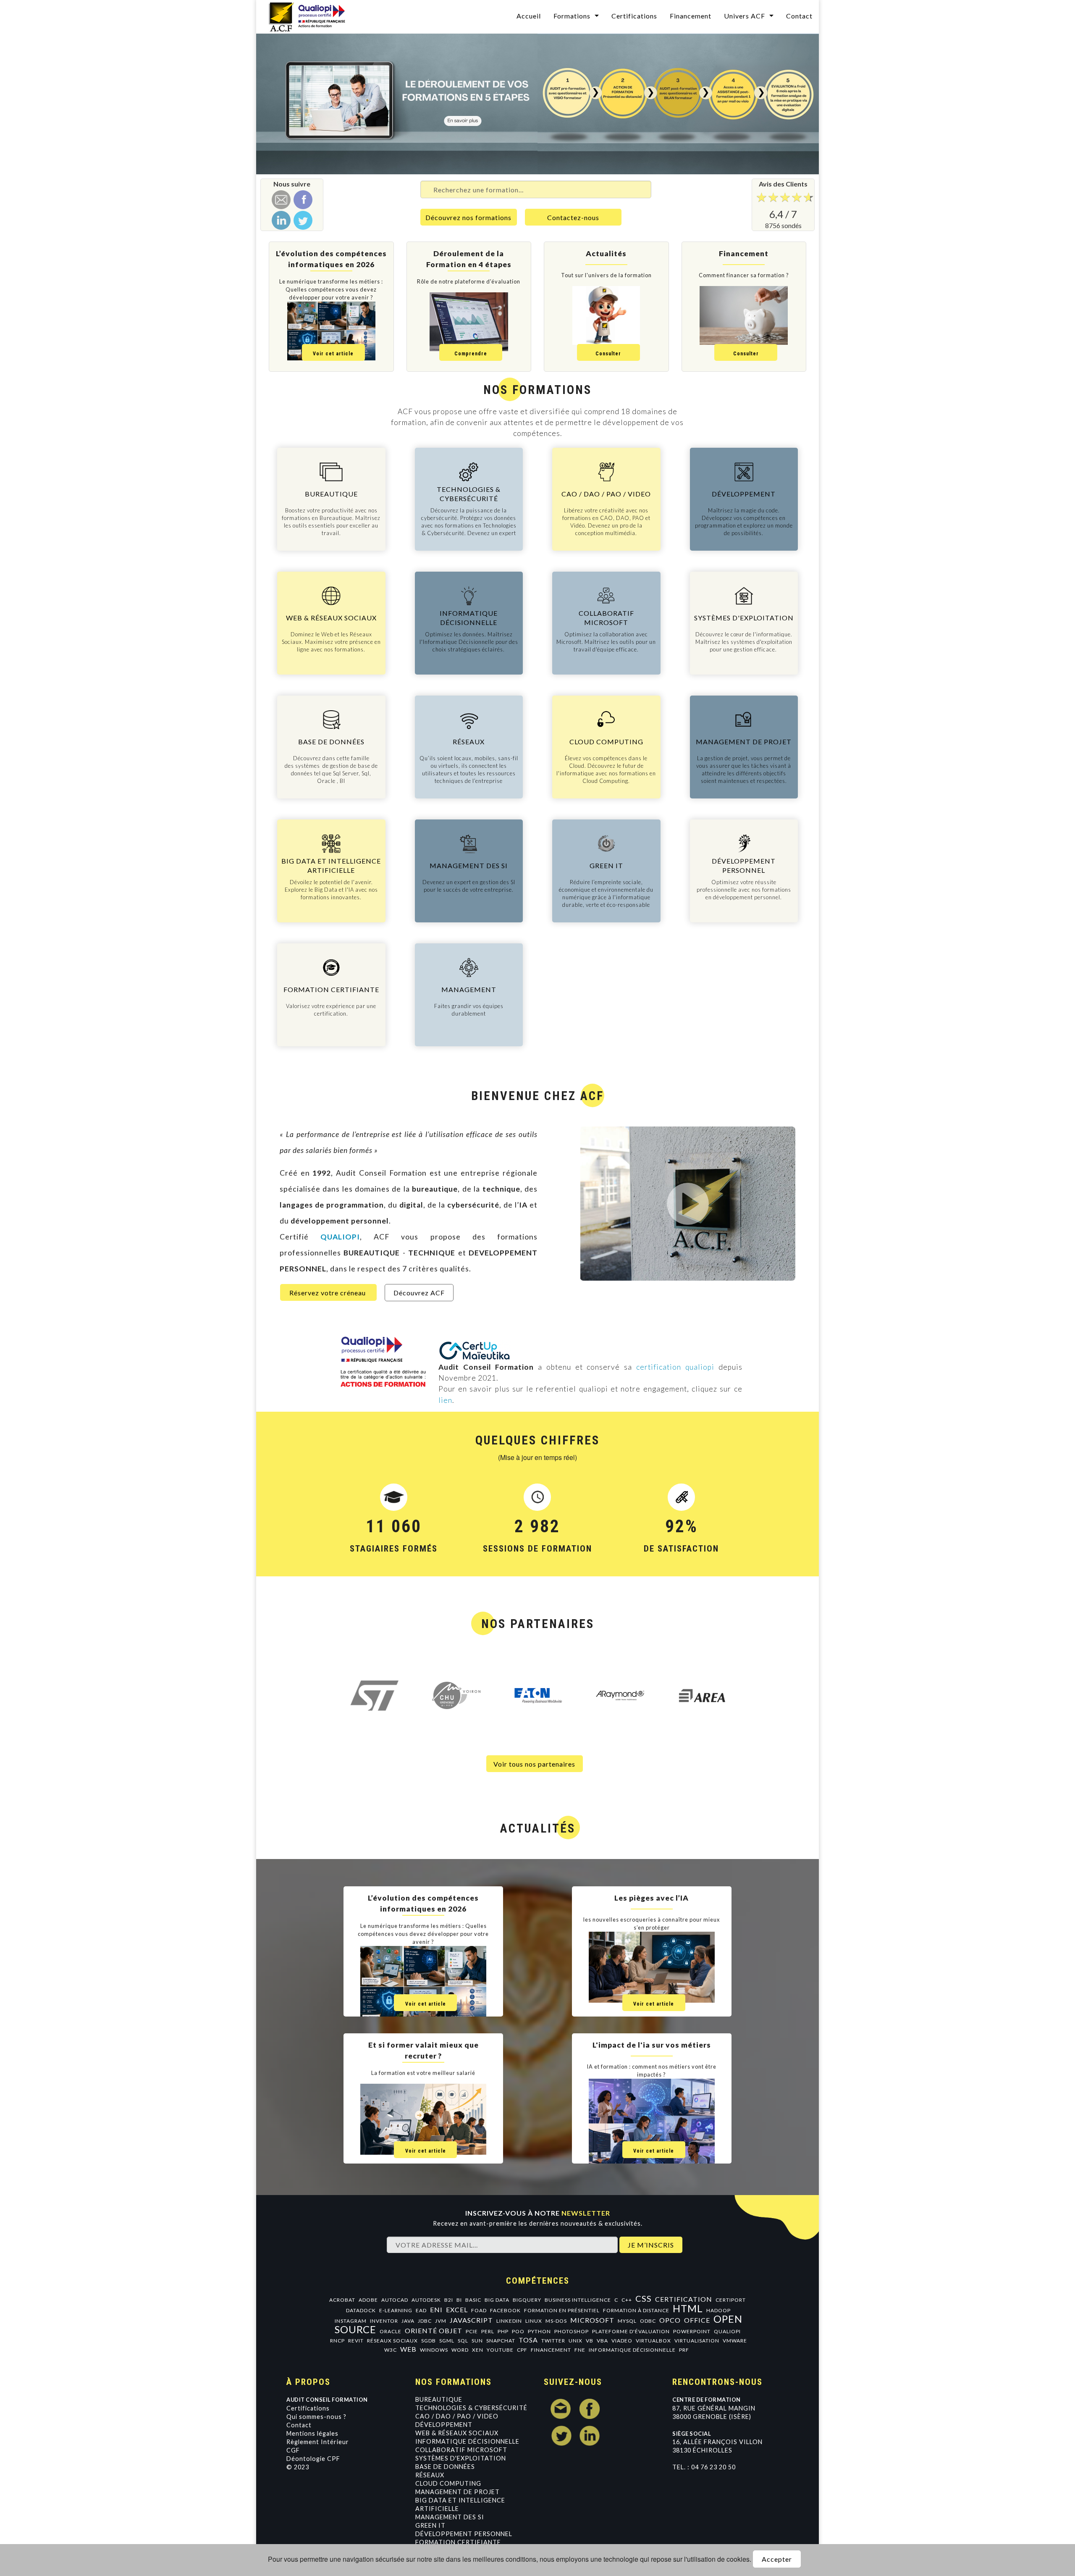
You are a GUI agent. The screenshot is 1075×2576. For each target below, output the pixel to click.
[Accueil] (312, 16)
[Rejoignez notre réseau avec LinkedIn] (281, 220)
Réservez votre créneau (328, 1293)
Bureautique (439, 2399)
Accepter (777, 2559)
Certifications (634, 16)
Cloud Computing (448, 2483)
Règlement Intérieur (318, 2442)
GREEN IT (430, 2525)
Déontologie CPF (313, 2459)
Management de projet (458, 2492)
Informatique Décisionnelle (467, 2441)
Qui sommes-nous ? (316, 2417)
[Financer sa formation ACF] (537, 104)
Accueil (529, 16)
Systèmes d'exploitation (461, 2458)
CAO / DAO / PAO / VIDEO (457, 2416)
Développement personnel (464, 2534)
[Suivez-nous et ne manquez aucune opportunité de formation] (303, 220)
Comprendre (471, 354)
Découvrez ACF (419, 1293)
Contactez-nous (573, 217)
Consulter (608, 354)
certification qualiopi (675, 1367)
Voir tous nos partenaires (534, 1764)
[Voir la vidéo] (688, 1204)
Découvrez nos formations (468, 217)
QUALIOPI (340, 1237)
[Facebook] (303, 200)
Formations (572, 16)
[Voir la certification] (379, 1370)
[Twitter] (561, 2436)
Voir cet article (333, 354)
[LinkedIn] (590, 2436)
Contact (799, 16)
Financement (691, 16)
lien (445, 1400)
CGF (293, 2450)
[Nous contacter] (281, 200)
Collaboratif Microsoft (461, 2450)
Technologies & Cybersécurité (471, 2408)
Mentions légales (312, 2433)
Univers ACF (745, 16)
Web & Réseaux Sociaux (457, 2433)
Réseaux (430, 2475)
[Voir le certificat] (475, 1350)
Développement (444, 2425)
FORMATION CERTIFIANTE (458, 2542)
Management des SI (450, 2517)
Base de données (445, 2467)
